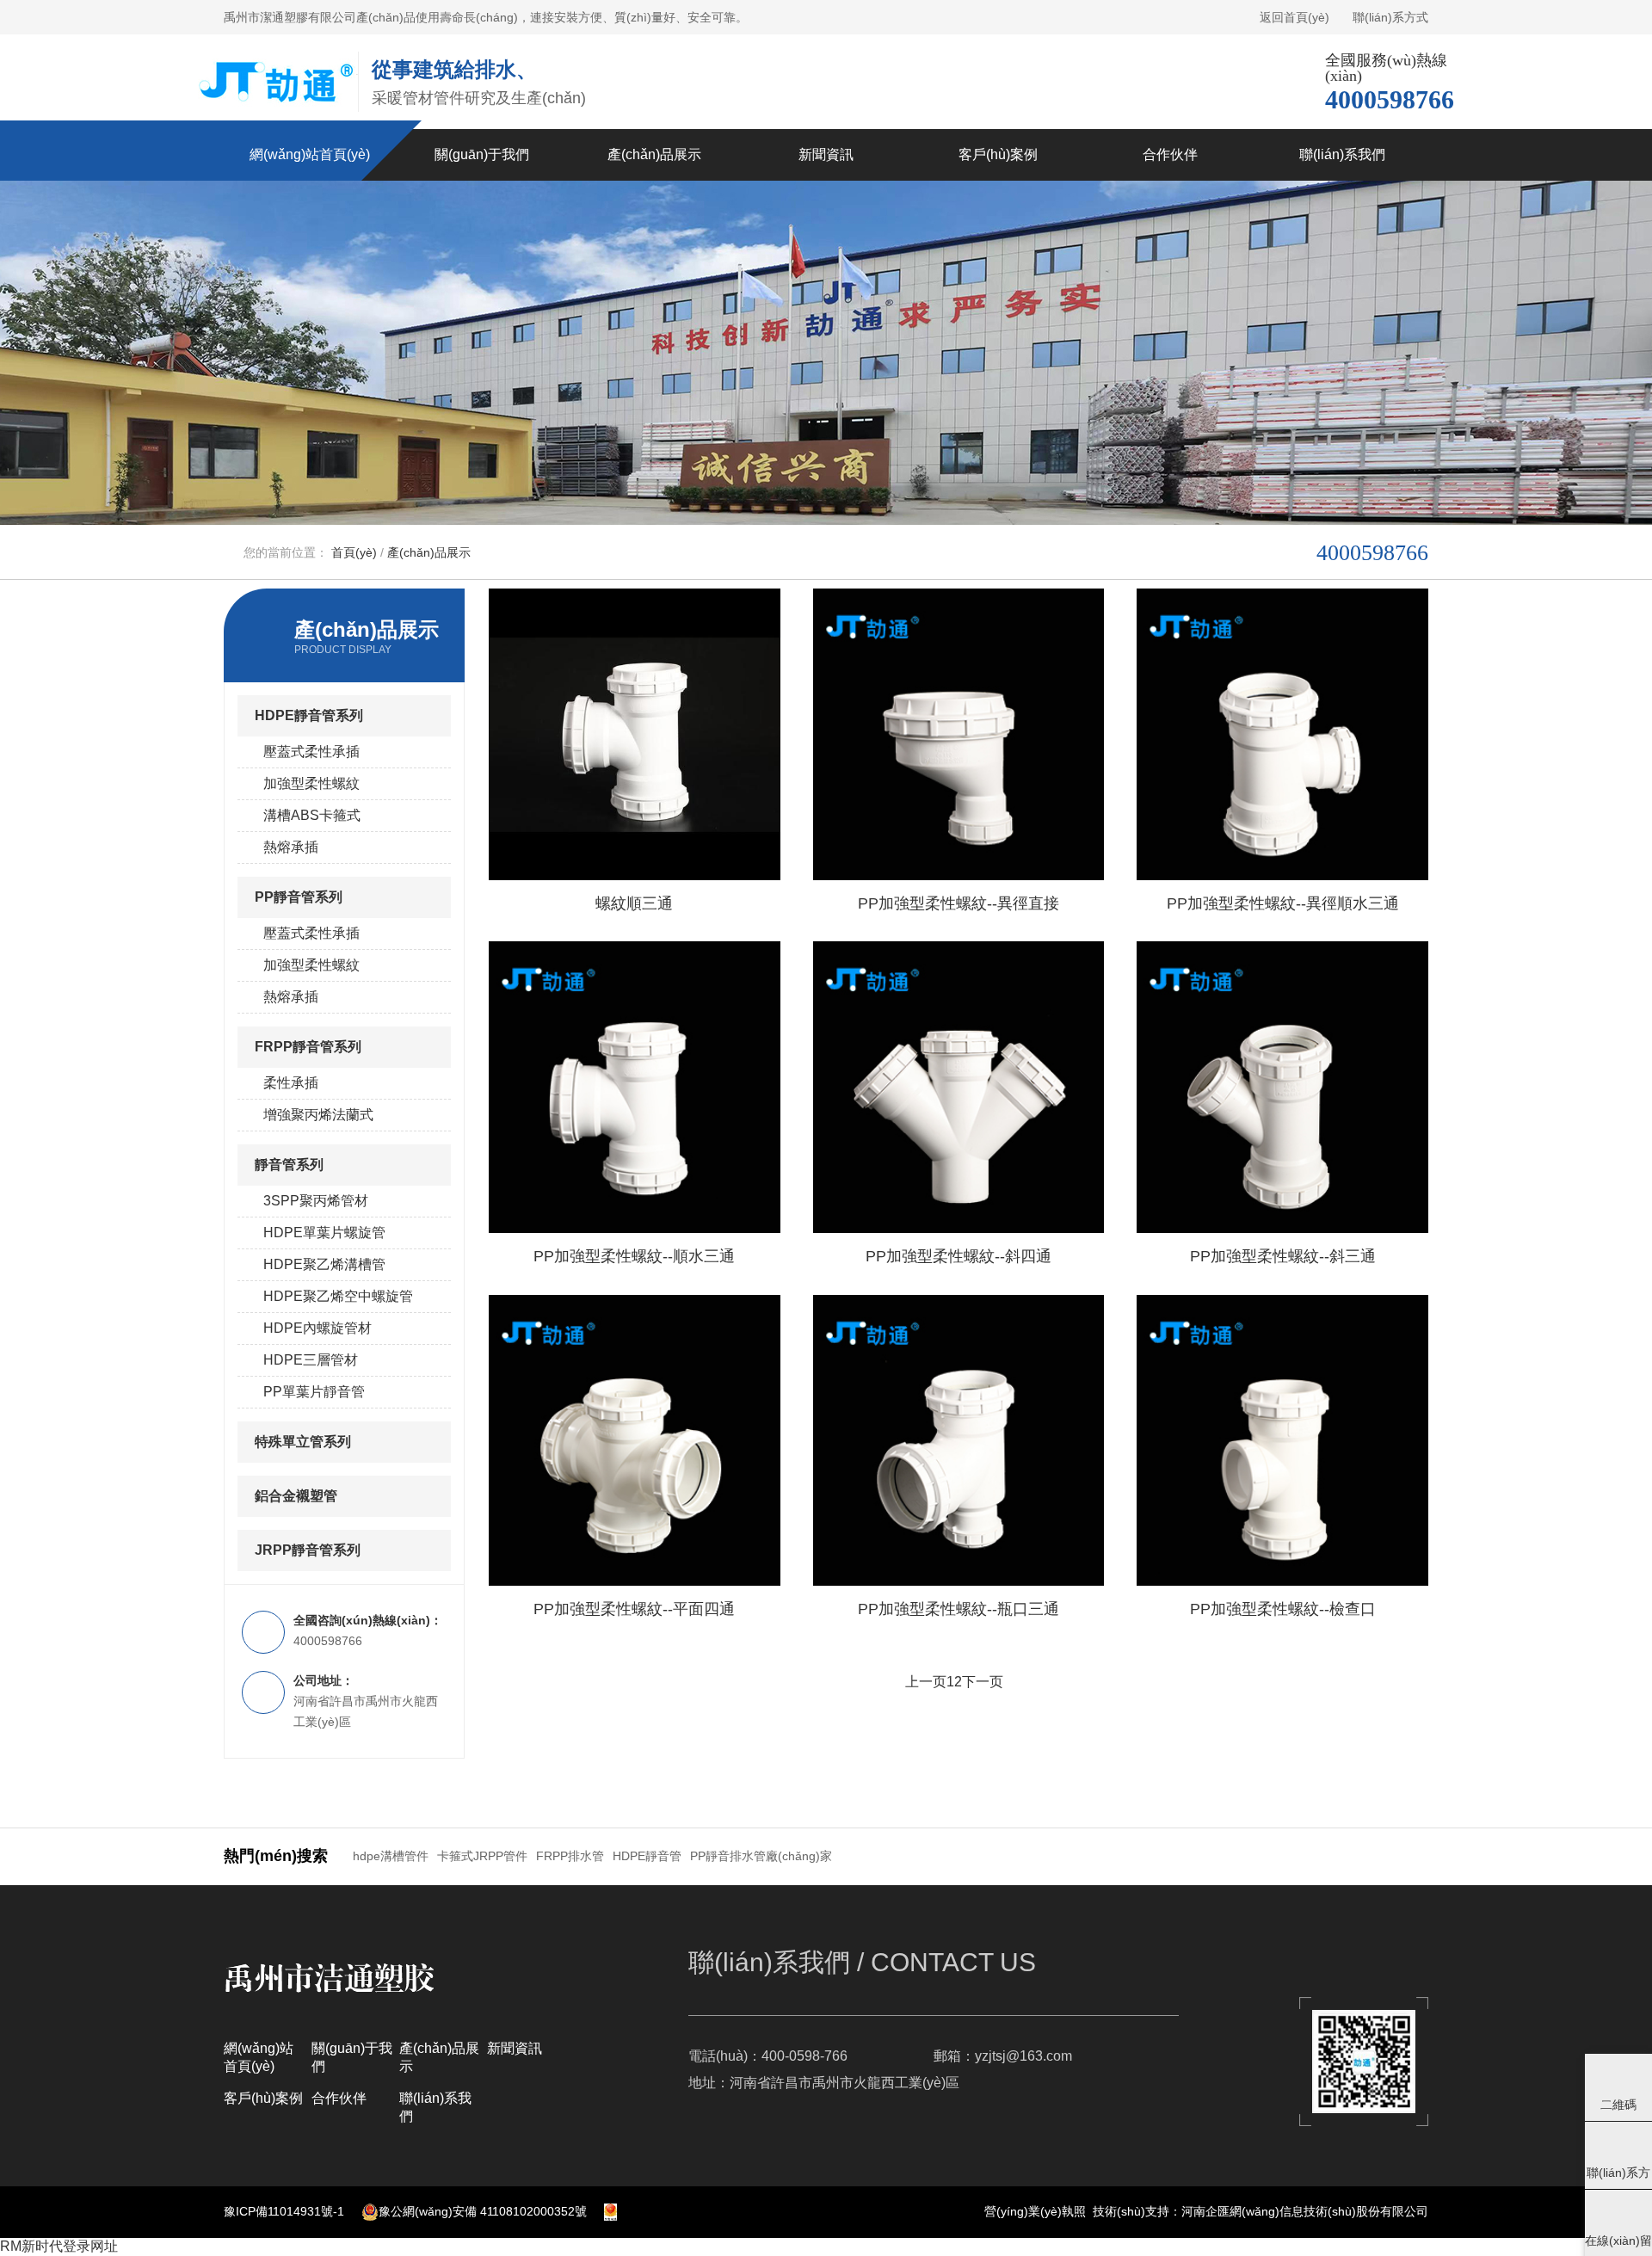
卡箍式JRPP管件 (482, 1856)
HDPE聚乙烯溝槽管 (324, 1264)
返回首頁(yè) (1294, 17)
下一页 (983, 1682)
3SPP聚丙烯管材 (316, 1201)
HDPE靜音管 (647, 1856)
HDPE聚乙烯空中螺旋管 (338, 1296)
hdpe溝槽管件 (391, 1856)
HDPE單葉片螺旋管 (324, 1233)
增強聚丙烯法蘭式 (318, 1115)
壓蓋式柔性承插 (311, 752)
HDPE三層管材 (311, 1360)
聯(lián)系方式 (1390, 17)
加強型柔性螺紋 (311, 783)
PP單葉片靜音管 (314, 1392)
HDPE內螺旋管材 (317, 1328)
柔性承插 (291, 1083)
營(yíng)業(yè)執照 (1035, 2211)
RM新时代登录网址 (59, 2246)
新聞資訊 (515, 2048)
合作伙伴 (339, 2098)
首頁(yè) (354, 552)
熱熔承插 (291, 847)
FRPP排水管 (570, 1856)
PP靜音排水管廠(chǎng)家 (761, 1856)
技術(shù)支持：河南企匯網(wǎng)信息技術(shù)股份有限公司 (1261, 2211)
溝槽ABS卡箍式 (312, 815)
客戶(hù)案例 (263, 2098)
